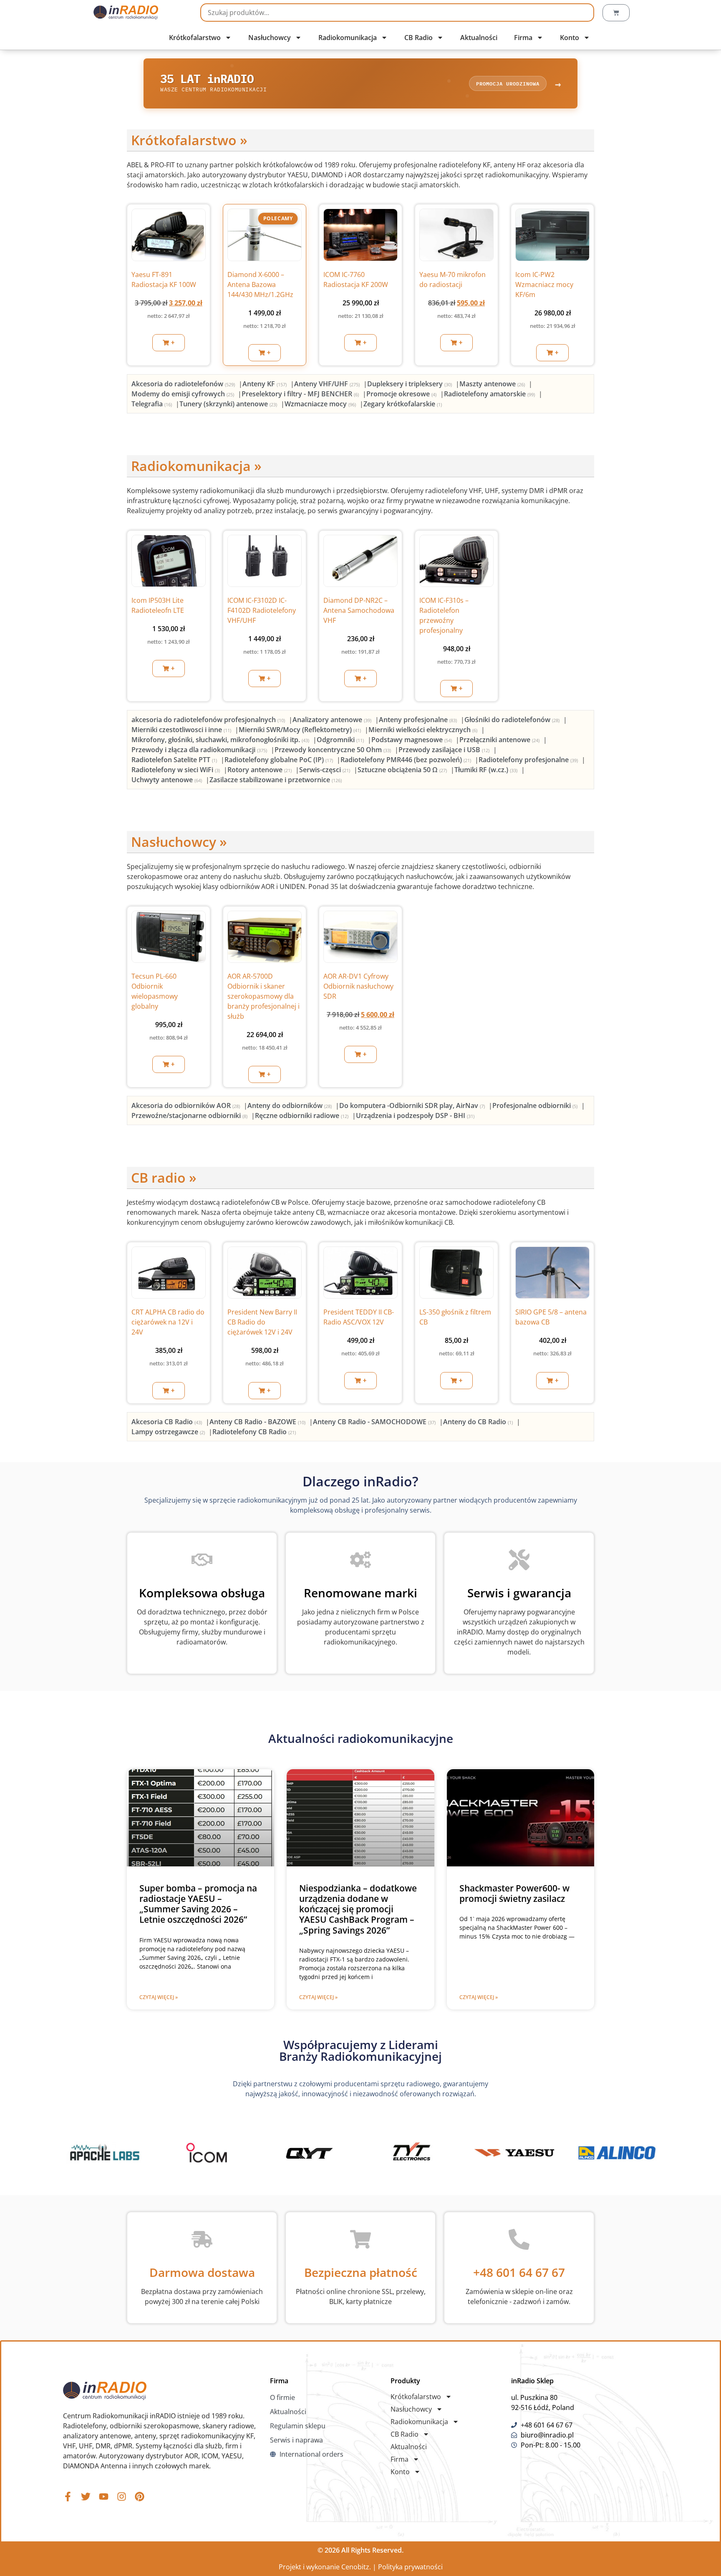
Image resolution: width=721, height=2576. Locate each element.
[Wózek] (616, 13)
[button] (169, 343)
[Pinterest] (140, 2497)
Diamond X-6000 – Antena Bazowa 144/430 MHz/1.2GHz (260, 285)
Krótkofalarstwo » (189, 140)
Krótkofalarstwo (195, 38)
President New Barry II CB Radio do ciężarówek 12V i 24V (262, 1322)
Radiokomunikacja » (196, 466)
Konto (570, 38)
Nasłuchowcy (270, 38)
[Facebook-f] (68, 2497)
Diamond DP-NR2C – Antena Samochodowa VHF (359, 610)
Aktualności (479, 38)
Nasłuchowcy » (179, 842)
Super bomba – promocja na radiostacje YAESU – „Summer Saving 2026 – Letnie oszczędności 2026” (198, 1904)
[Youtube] (104, 2497)
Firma (523, 38)
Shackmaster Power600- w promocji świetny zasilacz (514, 1893)
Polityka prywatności (410, 2567)
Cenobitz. (356, 2567)
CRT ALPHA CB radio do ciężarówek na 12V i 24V (168, 1322)
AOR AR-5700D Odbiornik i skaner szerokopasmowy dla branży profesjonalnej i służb (263, 996)
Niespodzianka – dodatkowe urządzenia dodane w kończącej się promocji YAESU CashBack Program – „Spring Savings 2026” (358, 1909)
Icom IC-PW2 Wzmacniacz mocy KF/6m (544, 285)
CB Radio (418, 38)
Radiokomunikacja (348, 38)
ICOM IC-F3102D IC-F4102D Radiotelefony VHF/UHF (262, 610)
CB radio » (164, 1177)
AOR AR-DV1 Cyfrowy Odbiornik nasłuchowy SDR (358, 986)
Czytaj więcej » (159, 1997)
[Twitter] (86, 2497)
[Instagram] (122, 2497)
